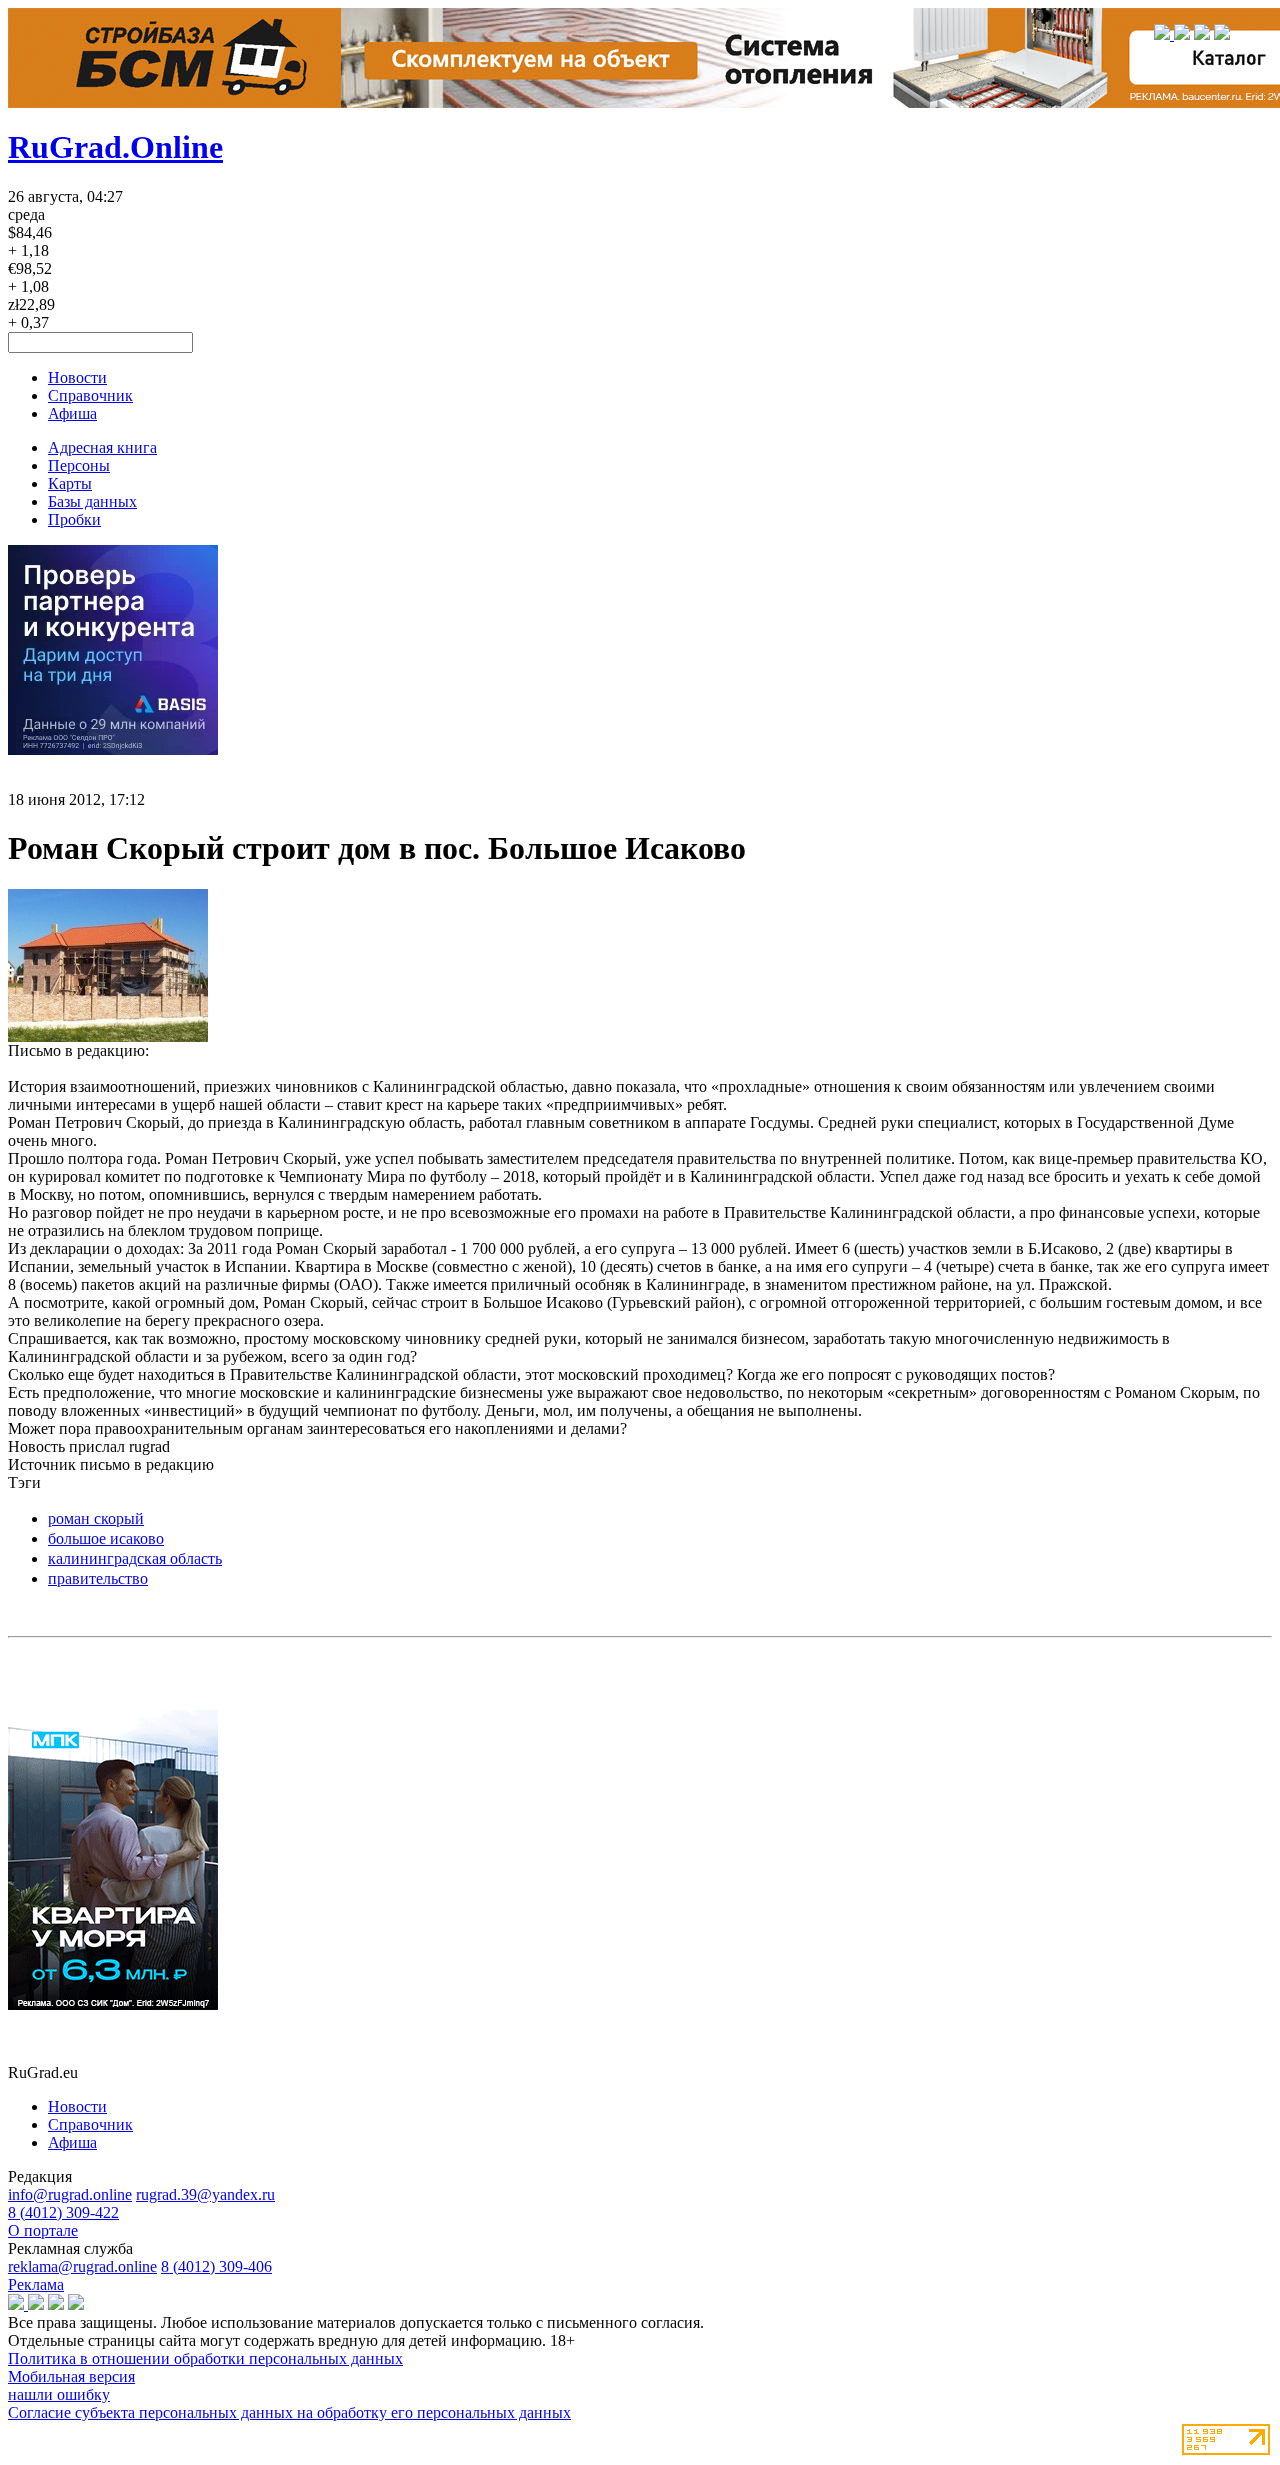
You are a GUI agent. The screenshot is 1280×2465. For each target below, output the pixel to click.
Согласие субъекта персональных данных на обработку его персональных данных (289, 2412)
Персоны (79, 465)
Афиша (72, 413)
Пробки (74, 519)
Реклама (36, 2284)
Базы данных (92, 501)
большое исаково (106, 1538)
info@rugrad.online (70, 2194)
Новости (77, 377)
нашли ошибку (59, 2394)
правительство (98, 1578)
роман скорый (96, 1518)
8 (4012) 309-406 (216, 2266)
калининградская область (135, 1558)
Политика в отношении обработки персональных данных (205, 2358)
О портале (43, 2230)
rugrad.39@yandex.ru (205, 2194)
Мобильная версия (71, 2376)
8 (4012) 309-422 (63, 2212)
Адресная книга (102, 447)
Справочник (90, 395)
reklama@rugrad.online (82, 2266)
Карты (70, 483)
